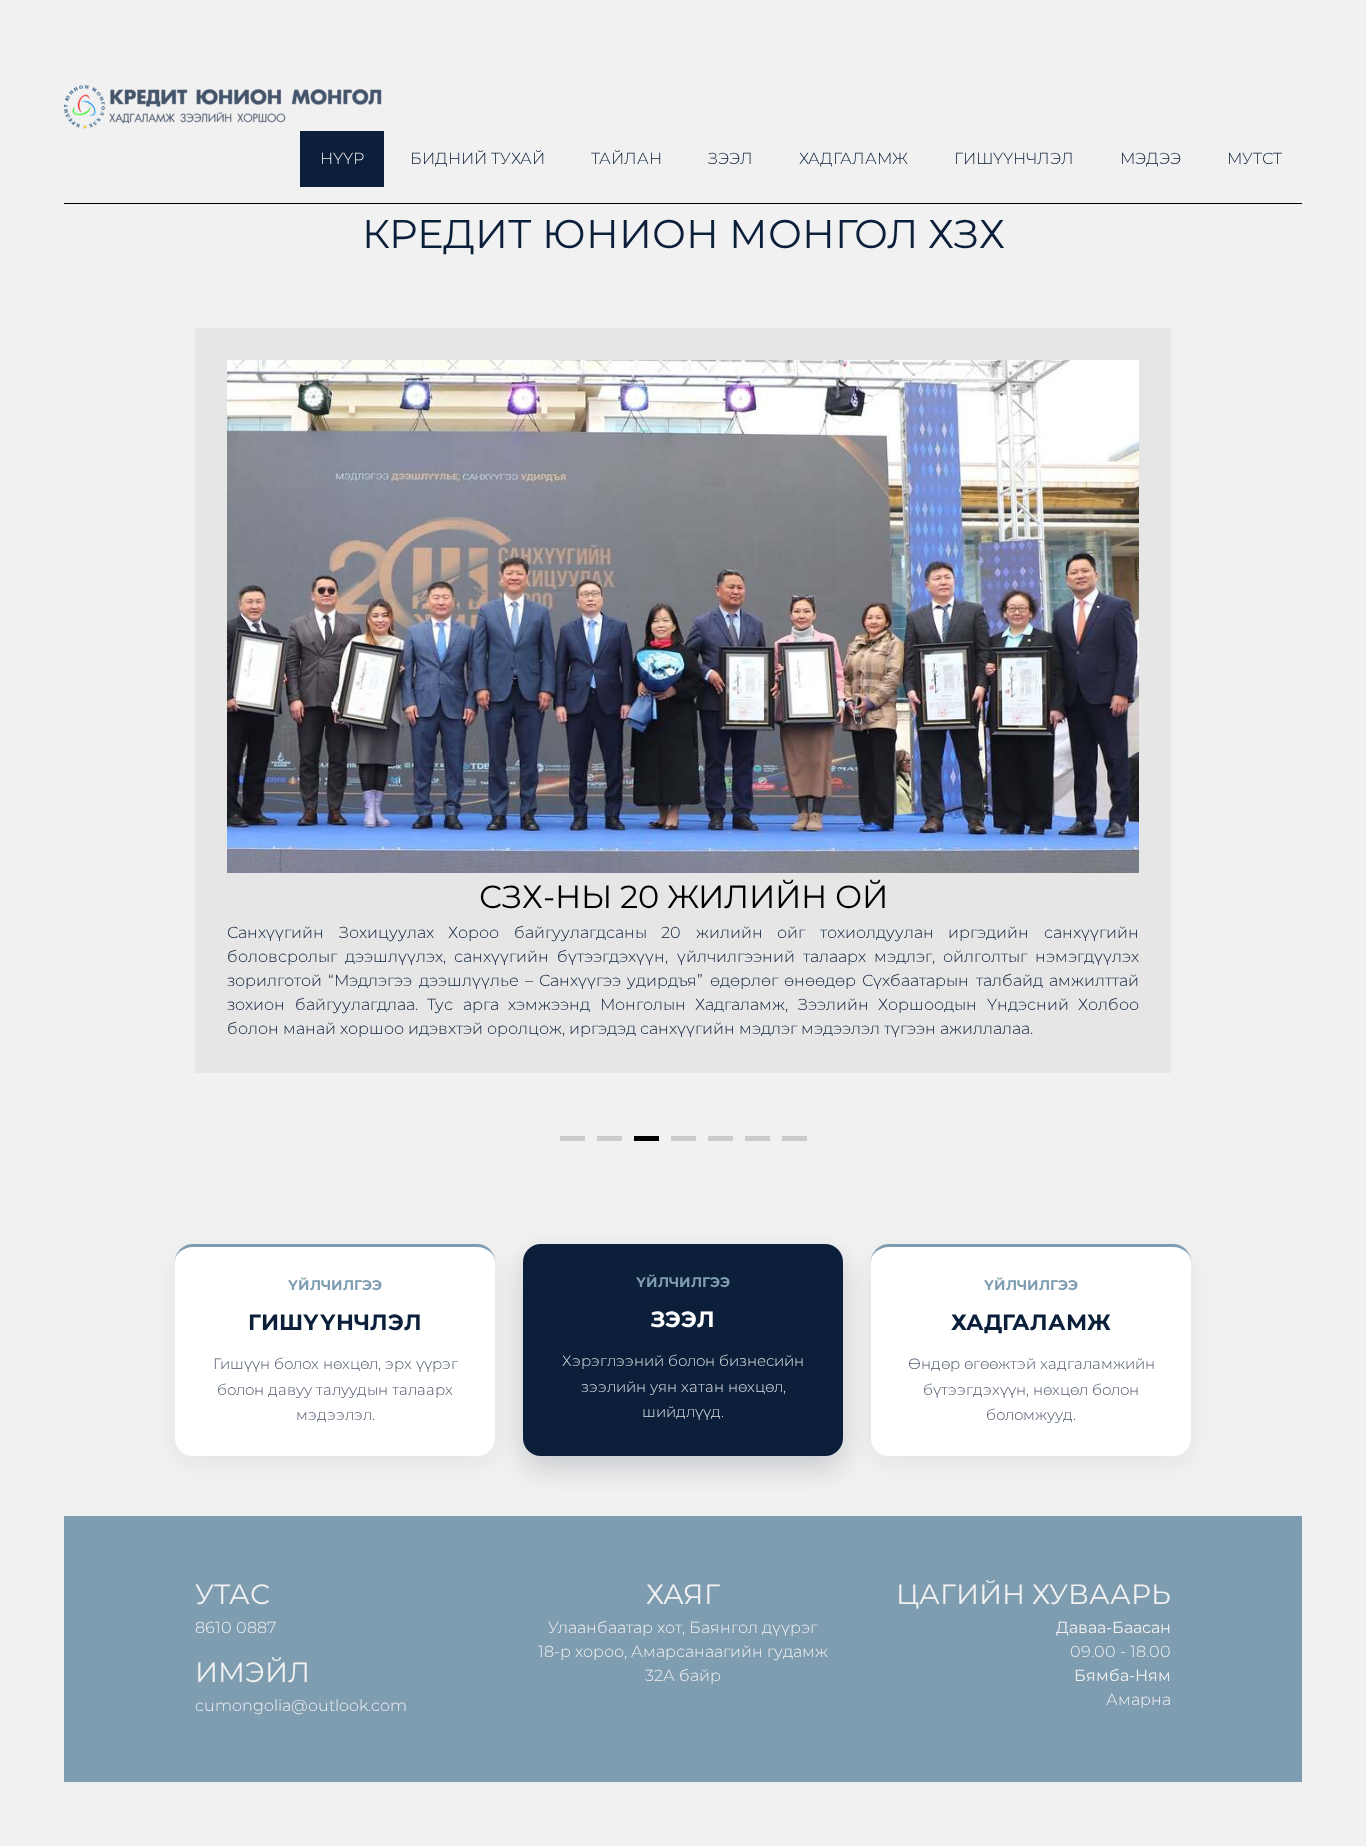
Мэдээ (1150, 158)
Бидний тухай (477, 158)
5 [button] (720, 1138)
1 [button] (572, 1138)
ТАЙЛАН (626, 158)
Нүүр (342, 158)
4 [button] (683, 1138)
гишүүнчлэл (1014, 158)
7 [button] (794, 1138)
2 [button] (609, 1138)
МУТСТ (1254, 158)
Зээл (730, 158)
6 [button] (757, 1138)
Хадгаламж (853, 158)
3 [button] (646, 1138)
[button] (231, 724)
